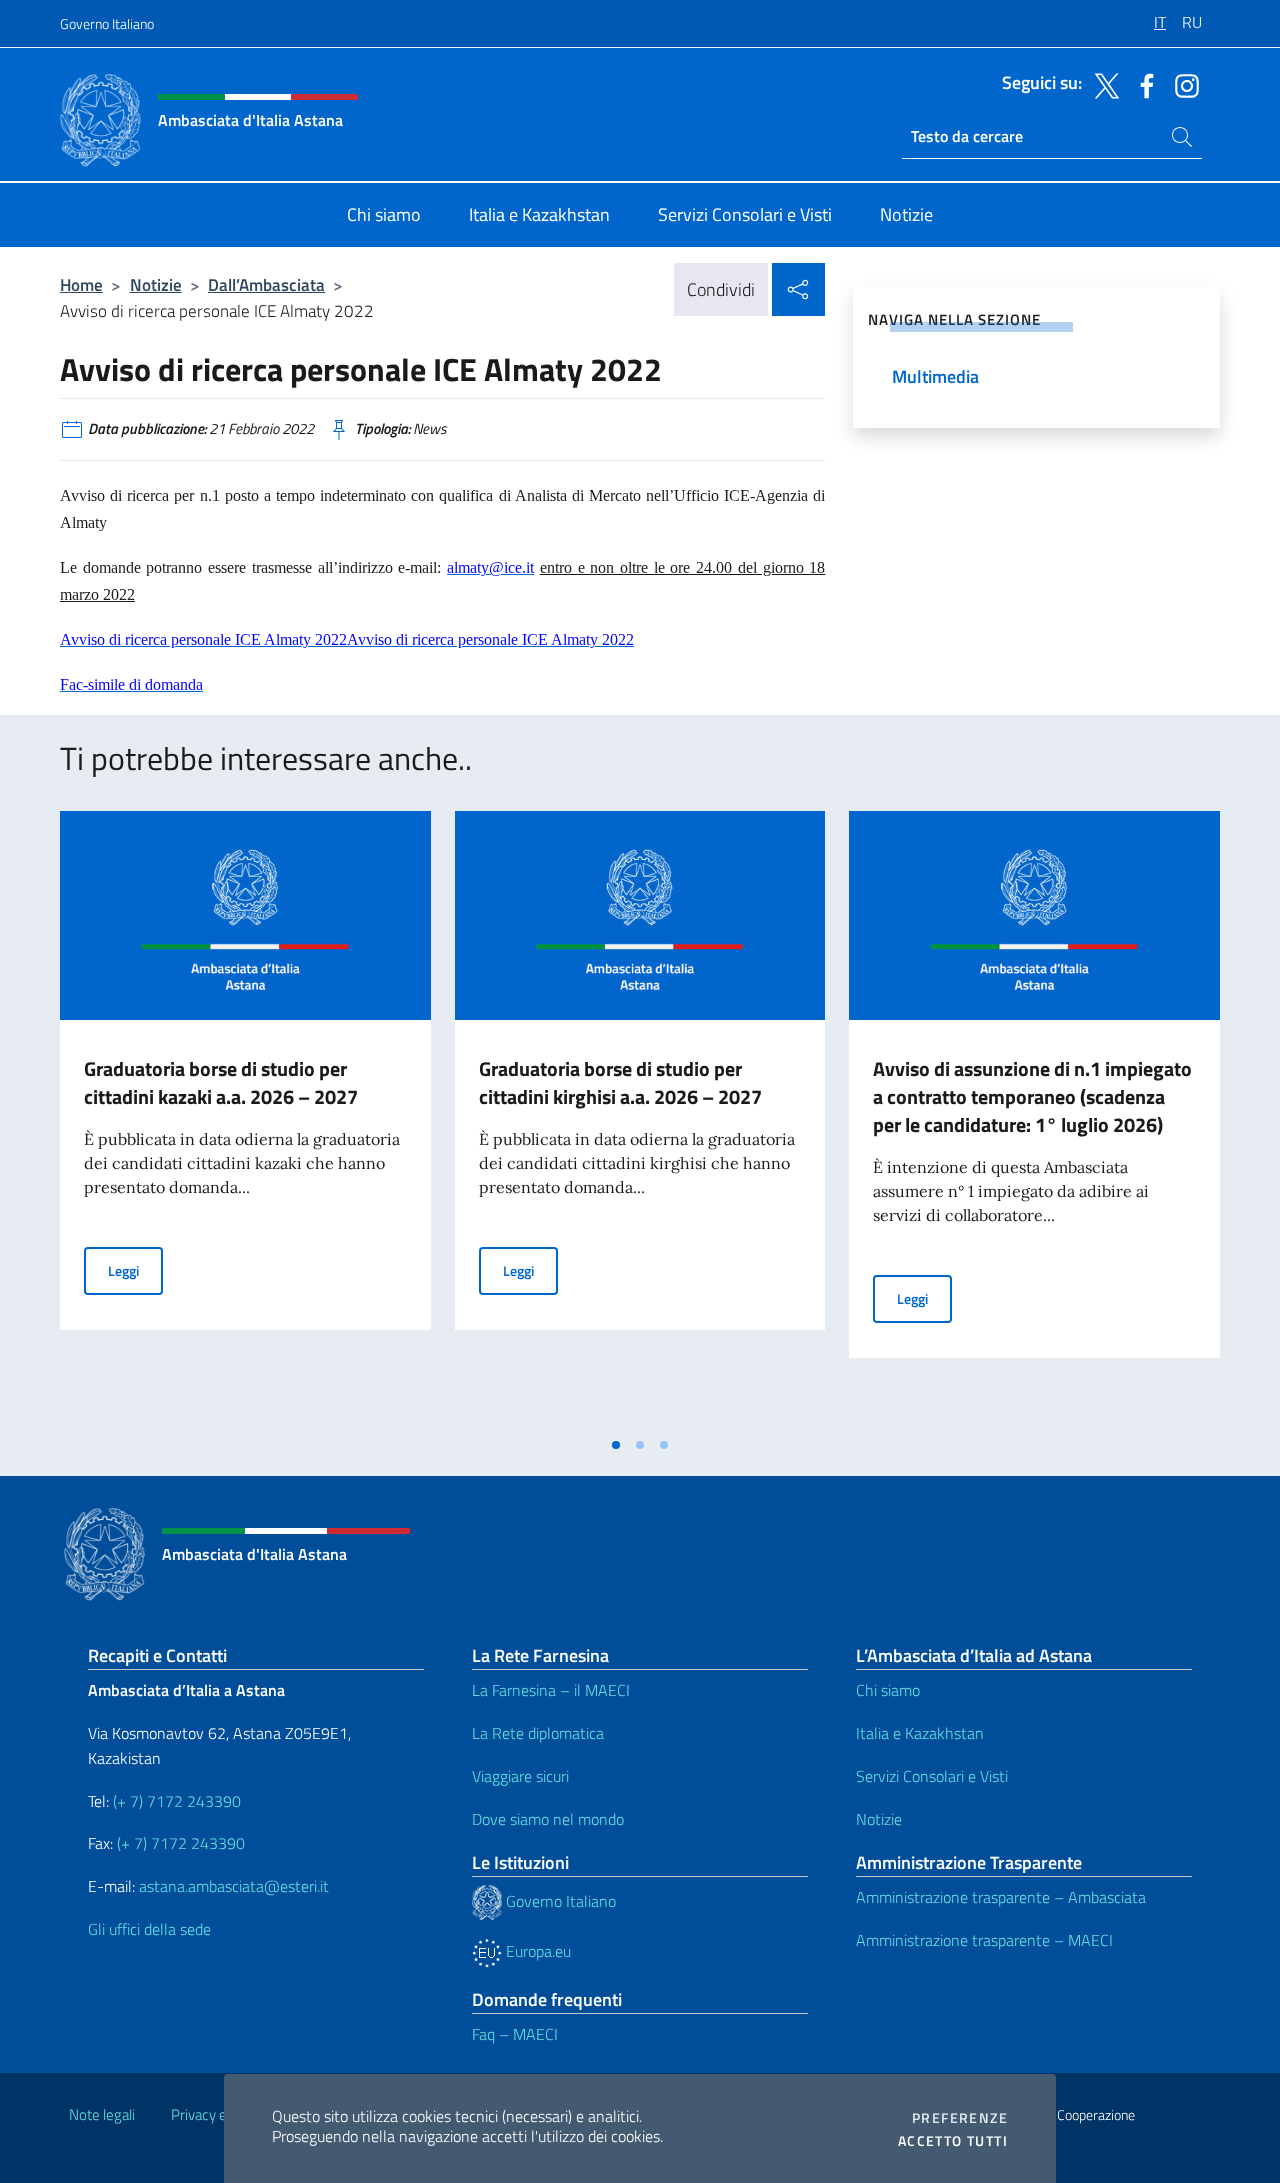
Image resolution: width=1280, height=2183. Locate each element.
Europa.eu (536, 1951)
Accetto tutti (953, 2141)
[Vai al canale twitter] (1102, 84)
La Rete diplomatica (538, 1733)
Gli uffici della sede (149, 1929)
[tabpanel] (245, 1118)
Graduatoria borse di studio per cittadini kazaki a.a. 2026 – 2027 (221, 1082)
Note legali (102, 2114)
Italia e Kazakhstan (920, 1733)
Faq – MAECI (515, 2034)
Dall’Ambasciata (266, 284)
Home (81, 284)
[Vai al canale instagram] (1182, 84)
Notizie (156, 284)
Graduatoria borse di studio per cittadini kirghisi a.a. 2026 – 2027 (620, 1082)
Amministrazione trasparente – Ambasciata (1001, 1897)
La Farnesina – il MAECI (551, 1690)
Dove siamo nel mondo (548, 1819)
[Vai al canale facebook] (1142, 84)
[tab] (616, 1445)
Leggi (135, 1270)
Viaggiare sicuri (520, 1776)
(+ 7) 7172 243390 (175, 1801)
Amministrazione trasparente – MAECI (984, 1940)
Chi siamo (888, 1690)
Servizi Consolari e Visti (932, 1776)
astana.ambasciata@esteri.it (234, 1886)
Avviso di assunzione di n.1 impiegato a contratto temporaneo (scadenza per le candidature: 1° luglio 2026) (1032, 1096)
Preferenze (960, 2118)
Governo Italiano (107, 23)
